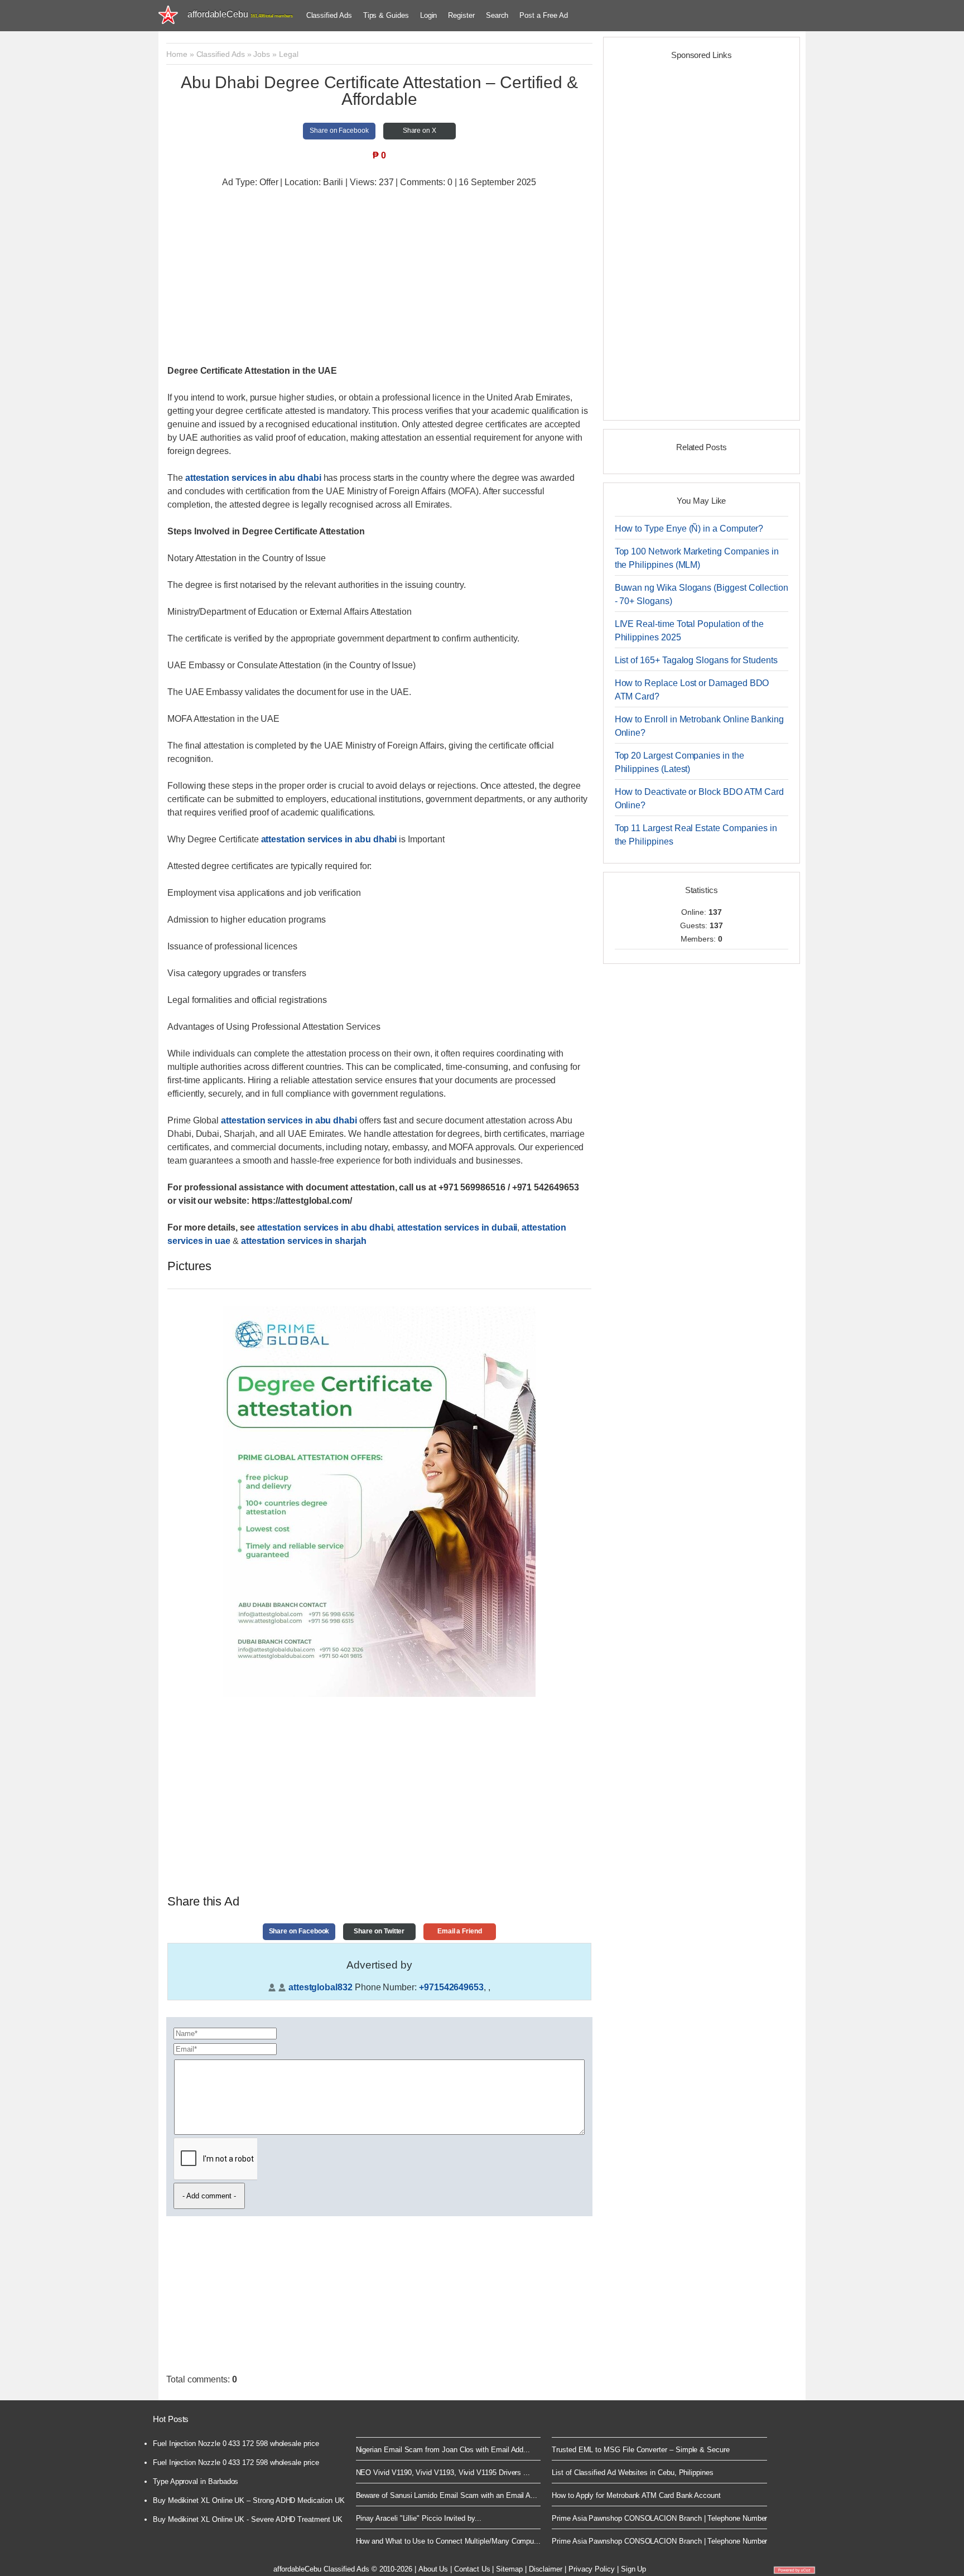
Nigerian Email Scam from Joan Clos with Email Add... (443, 2450)
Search (497, 15)
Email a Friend (460, 1931)
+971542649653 (451, 1987)
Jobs (262, 54)
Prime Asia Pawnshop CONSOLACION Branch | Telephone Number (659, 2518)
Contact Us (472, 2569)
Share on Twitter (379, 1931)
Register (461, 15)
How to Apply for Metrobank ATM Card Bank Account (636, 2495)
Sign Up (634, 2569)
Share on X (420, 131)
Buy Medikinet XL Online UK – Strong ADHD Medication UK (249, 2500)
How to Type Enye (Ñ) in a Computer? (689, 529)
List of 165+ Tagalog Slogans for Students (696, 660)
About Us (433, 2569)
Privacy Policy (592, 2569)
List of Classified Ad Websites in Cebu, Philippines (633, 2473)
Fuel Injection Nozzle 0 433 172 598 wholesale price (236, 2444)
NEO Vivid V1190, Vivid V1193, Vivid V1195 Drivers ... (443, 2473)
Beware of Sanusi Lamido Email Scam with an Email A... (447, 2495)
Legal (289, 54)
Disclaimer (546, 2569)
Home (177, 54)
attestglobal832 (320, 1987)
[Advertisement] (379, 278)
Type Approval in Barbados (196, 2481)
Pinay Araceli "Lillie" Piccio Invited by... (419, 2518)
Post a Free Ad (543, 15)
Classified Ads (329, 15)
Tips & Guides (386, 15)
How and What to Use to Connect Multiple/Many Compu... (449, 2541)
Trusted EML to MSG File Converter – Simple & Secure (641, 2450)
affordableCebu (240, 14)
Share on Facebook (339, 131)
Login (429, 15)
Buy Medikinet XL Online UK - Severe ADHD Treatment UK (248, 2519)
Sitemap (509, 2569)
